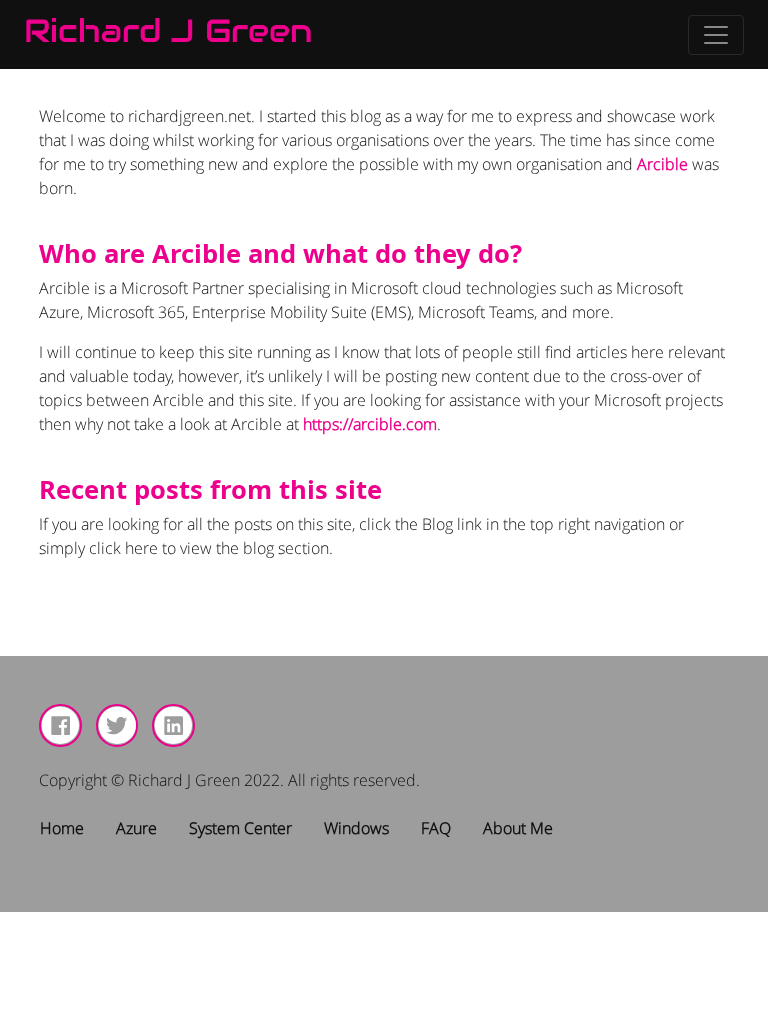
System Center (240, 828)
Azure (136, 828)
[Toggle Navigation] (716, 35)
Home (62, 828)
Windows (356, 828)
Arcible (662, 164)
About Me (518, 828)
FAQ (436, 828)
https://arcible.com (370, 424)
